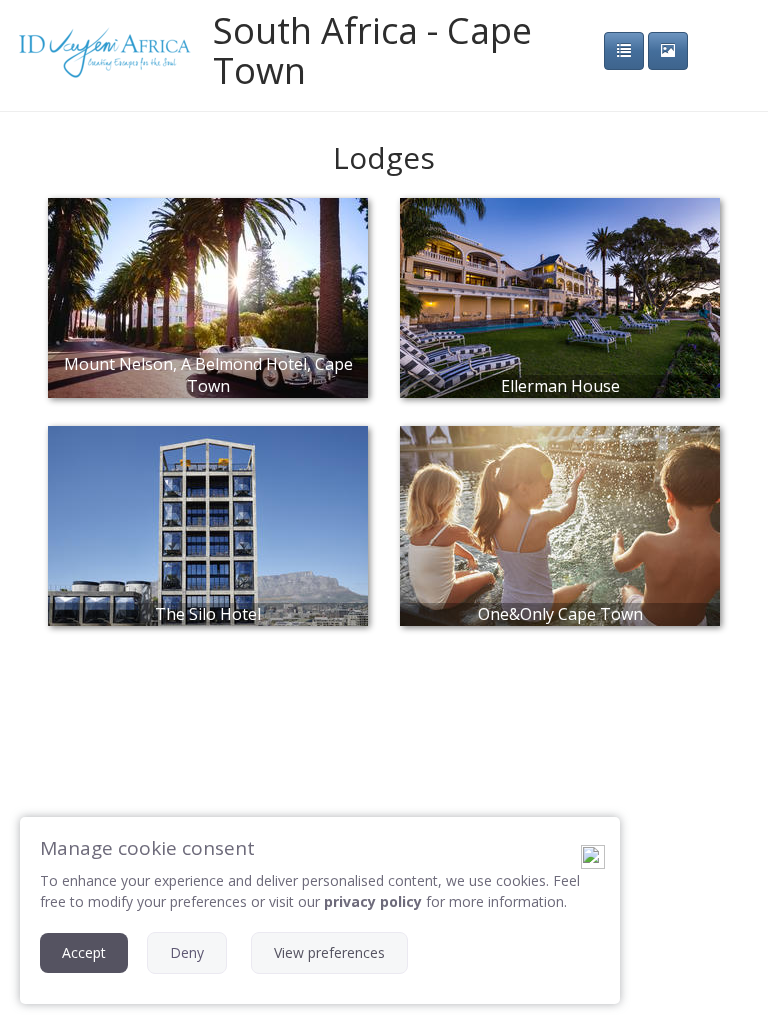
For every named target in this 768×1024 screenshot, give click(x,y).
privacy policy (373, 901)
